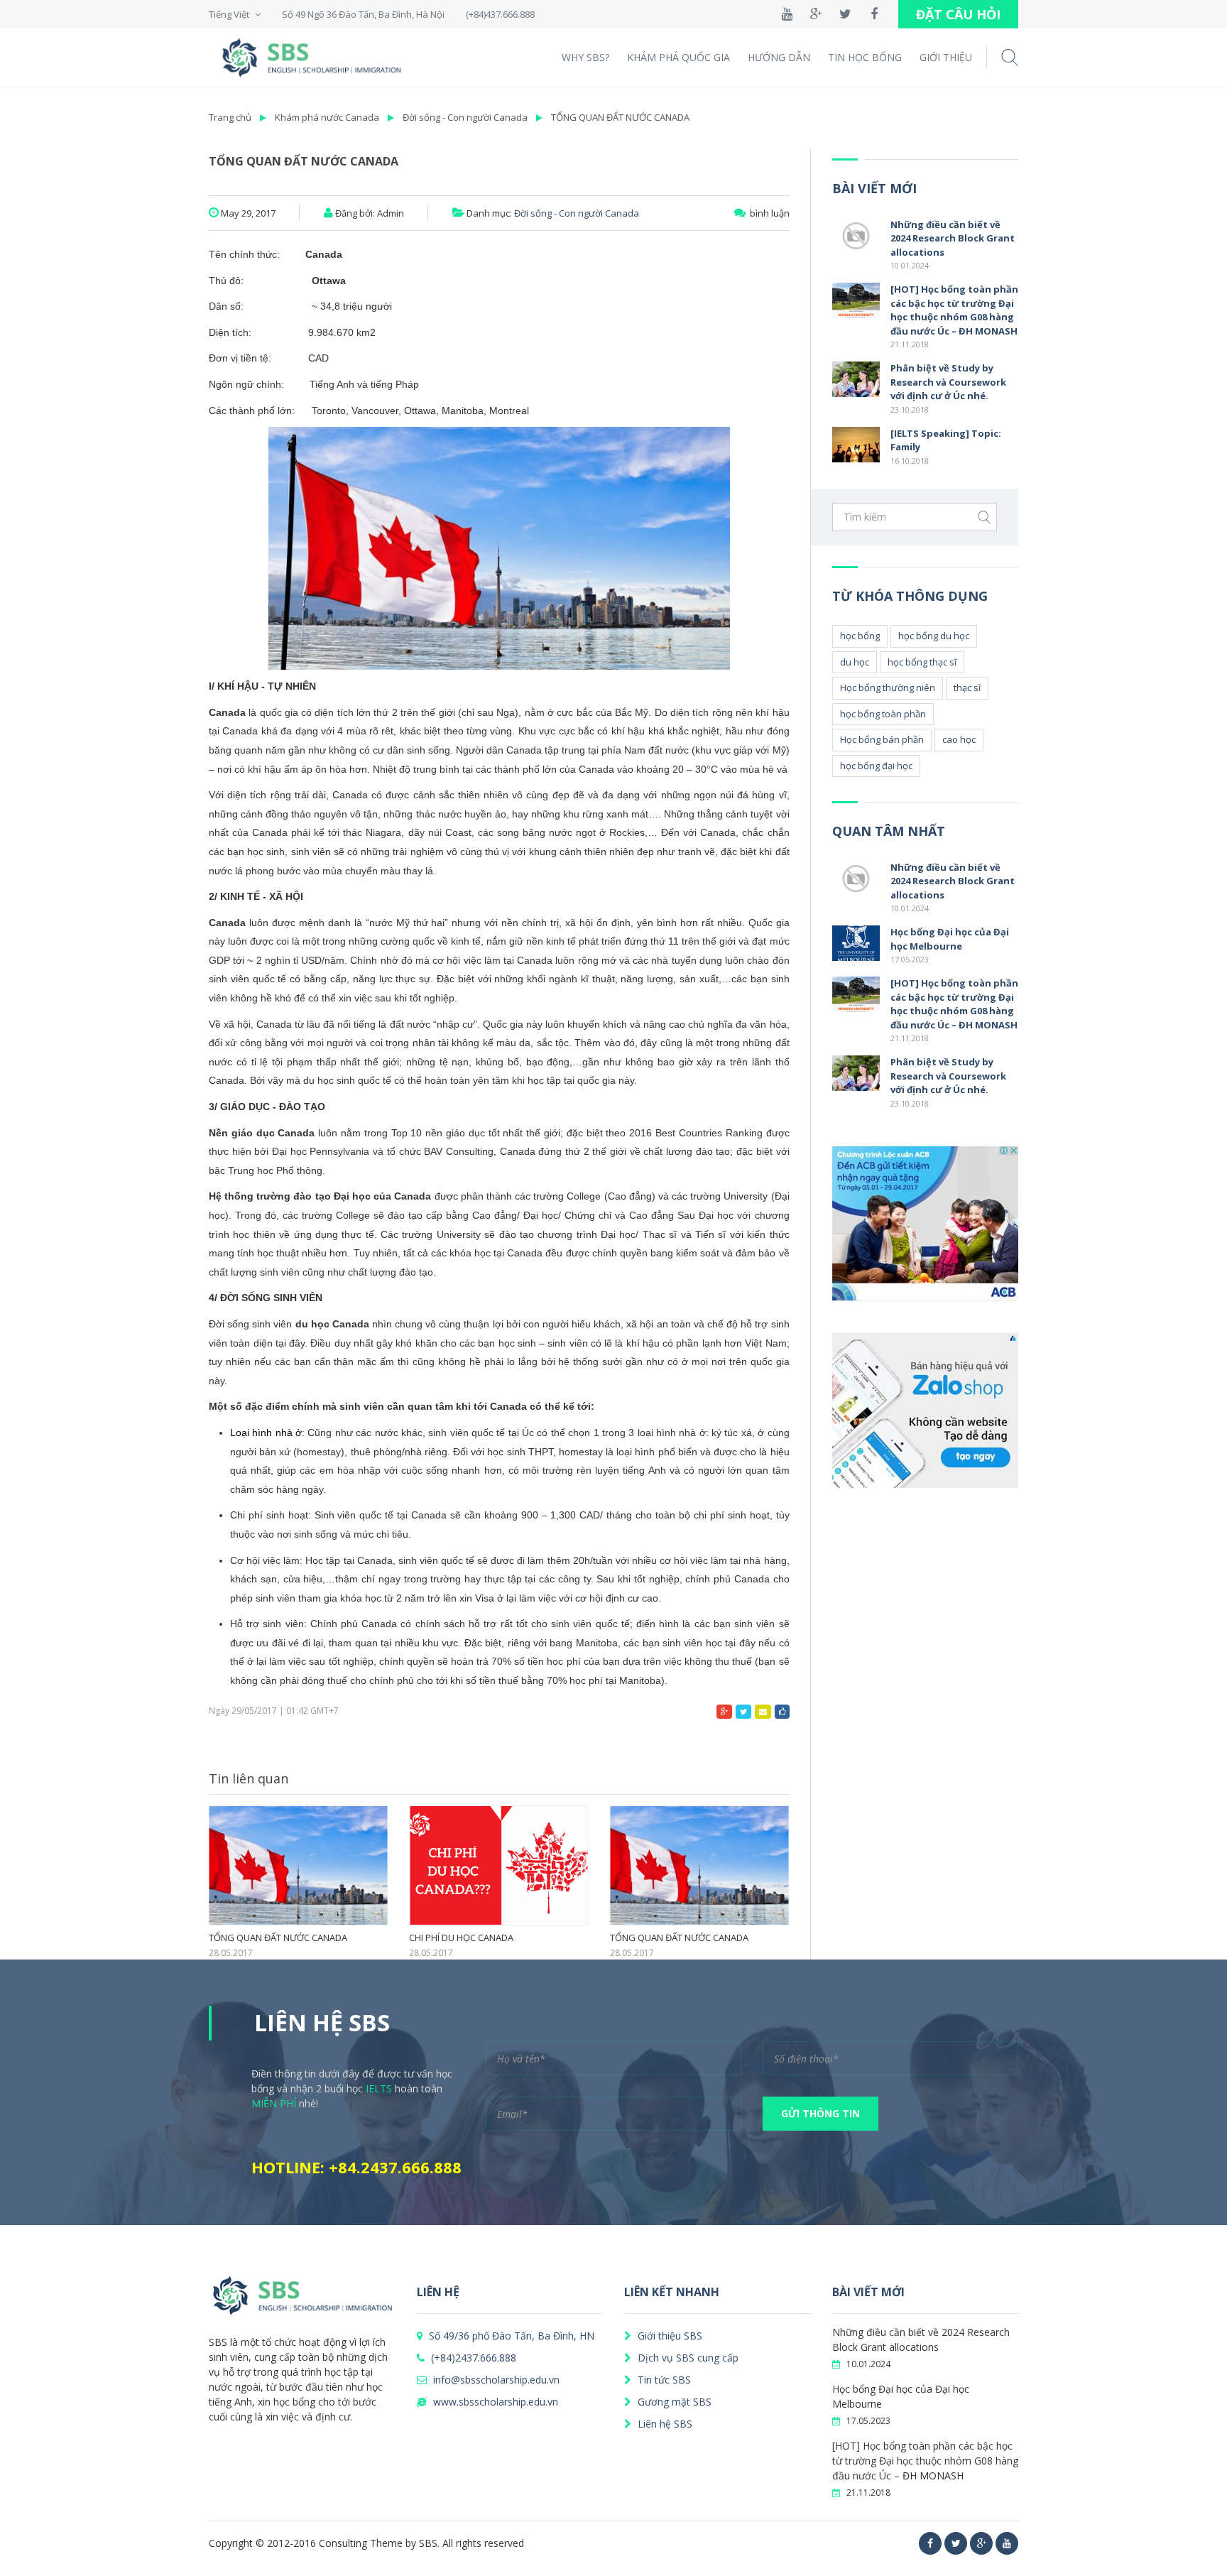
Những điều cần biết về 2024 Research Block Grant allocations (953, 238)
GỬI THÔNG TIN (820, 2113)
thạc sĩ (967, 688)
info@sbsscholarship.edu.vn (495, 2380)
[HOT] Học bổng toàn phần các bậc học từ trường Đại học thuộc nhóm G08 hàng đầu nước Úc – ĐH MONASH (954, 310)
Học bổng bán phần (882, 739)
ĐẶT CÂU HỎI (958, 14)
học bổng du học (934, 636)
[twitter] (956, 2543)
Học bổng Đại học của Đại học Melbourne (950, 939)
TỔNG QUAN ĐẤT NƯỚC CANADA (620, 117)
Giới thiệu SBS (669, 2336)
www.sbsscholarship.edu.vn (494, 2402)
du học (855, 662)
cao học (959, 739)
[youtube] (1007, 2543)
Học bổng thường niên (888, 688)
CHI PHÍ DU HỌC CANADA (461, 1938)
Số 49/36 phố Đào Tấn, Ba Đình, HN (510, 2336)
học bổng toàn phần (883, 714)
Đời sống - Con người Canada (465, 117)
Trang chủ (230, 117)
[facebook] (930, 2543)
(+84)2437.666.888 (472, 2358)
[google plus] (981, 2543)
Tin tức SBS (663, 2380)
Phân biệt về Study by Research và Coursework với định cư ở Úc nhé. (948, 382)
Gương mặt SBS (673, 2402)
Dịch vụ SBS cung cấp (687, 2358)
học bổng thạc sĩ (922, 662)
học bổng (860, 636)
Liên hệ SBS (664, 2424)
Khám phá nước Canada (327, 117)
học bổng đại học (876, 766)
